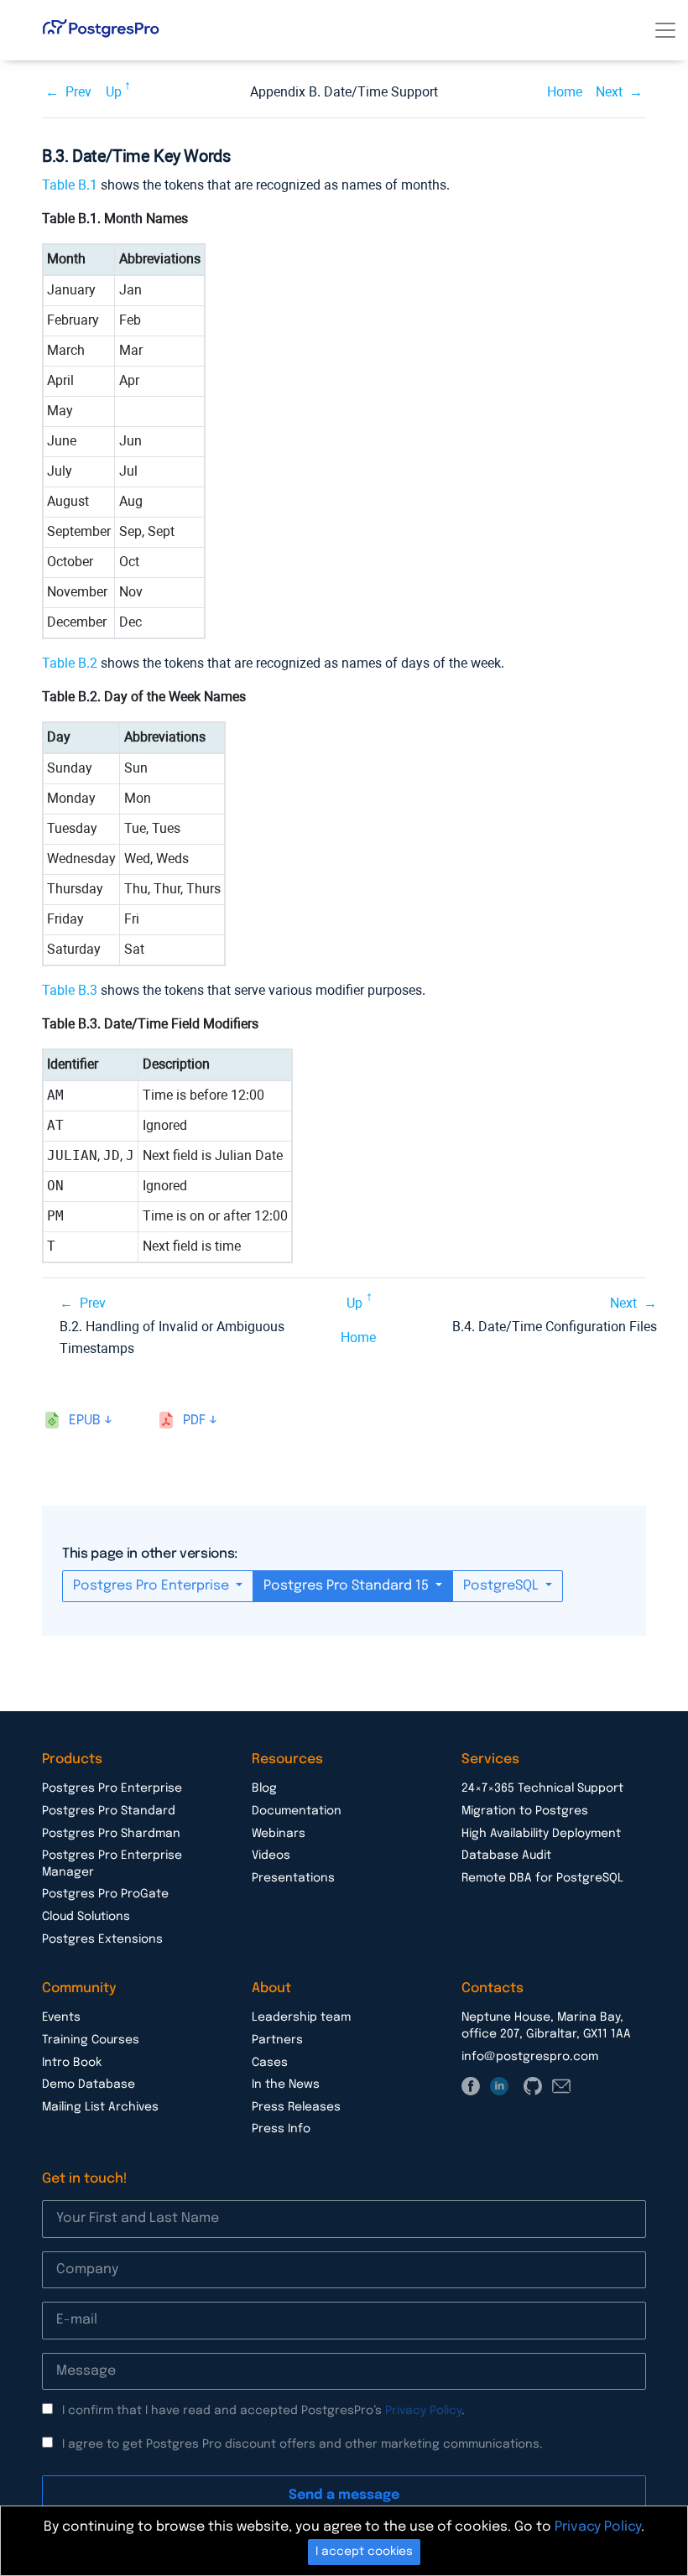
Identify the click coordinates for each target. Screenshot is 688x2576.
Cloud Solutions (86, 1917)
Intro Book (72, 2063)
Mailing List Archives (100, 2107)
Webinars (279, 1834)
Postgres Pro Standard (109, 1811)
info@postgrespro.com (530, 2057)
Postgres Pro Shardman (111, 1834)
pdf (194, 1421)
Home (565, 92)
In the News (286, 2084)
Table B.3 (70, 990)
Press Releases (296, 2107)
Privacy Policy (423, 2411)
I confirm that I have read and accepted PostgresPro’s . (263, 2411)
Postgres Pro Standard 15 (348, 1586)
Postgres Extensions (102, 1939)
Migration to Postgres (525, 1811)
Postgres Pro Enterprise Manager (112, 1864)
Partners (277, 2040)
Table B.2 (70, 663)
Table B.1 (70, 185)
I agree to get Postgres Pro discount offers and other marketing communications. (302, 2444)
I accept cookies (364, 2552)
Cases (270, 2063)
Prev (78, 92)
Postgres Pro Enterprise (153, 1586)
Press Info (281, 2129)
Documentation (297, 1811)
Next (609, 92)
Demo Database (89, 2084)
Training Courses (91, 2040)
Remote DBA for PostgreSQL (542, 1878)
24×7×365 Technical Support (542, 1788)
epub (85, 1421)
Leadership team (301, 2017)
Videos (271, 1855)
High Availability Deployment (541, 1834)
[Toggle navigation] (665, 30)
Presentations (293, 1878)
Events (61, 2017)
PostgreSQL (503, 1586)
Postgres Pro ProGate (105, 1894)
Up (114, 92)
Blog (264, 1788)
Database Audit (506, 1855)
